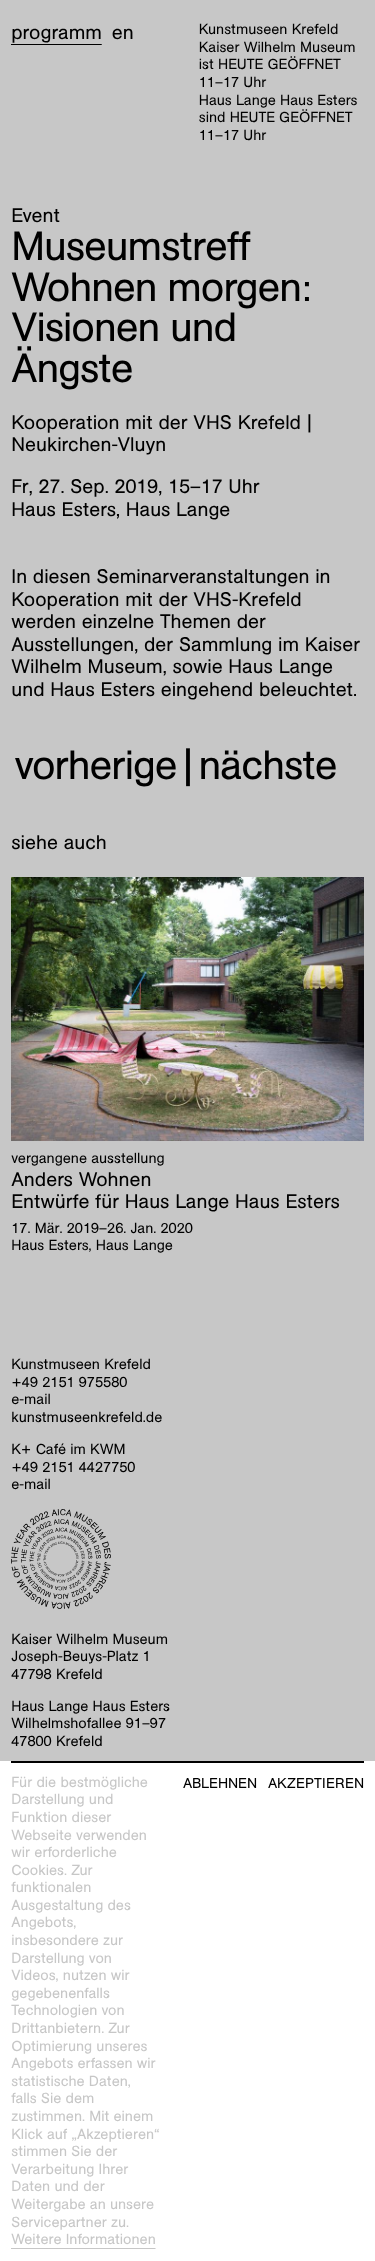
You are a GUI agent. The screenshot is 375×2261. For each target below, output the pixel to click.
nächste (268, 765)
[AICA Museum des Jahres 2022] (187, 1559)
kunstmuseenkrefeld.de (86, 1418)
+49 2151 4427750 (73, 1468)
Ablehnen (220, 1783)
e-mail (31, 1400)
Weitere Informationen (83, 2240)
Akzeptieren (316, 1783)
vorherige (95, 765)
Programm (56, 33)
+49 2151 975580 (69, 1383)
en (123, 33)
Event (35, 216)
